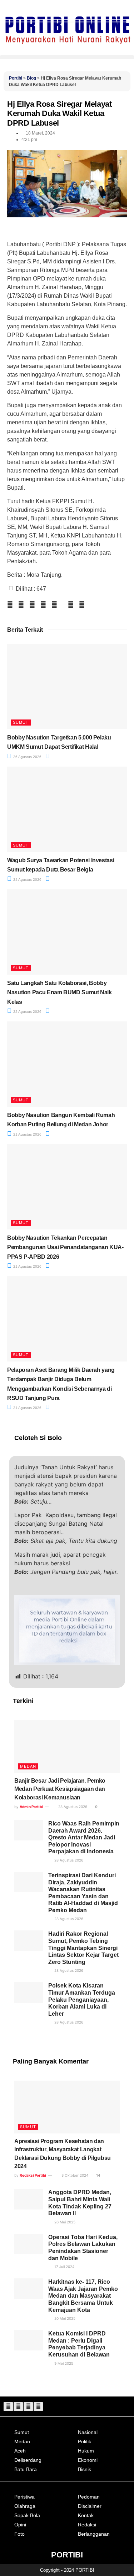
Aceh (20, 2451)
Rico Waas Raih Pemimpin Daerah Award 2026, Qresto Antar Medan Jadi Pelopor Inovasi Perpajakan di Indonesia (84, 1837)
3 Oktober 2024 (74, 2175)
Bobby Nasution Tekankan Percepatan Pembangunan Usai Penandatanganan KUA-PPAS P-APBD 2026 (65, 1247)
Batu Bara (26, 2469)
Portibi (16, 78)
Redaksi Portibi (33, 2175)
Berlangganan (94, 2534)
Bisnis (85, 2469)
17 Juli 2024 (64, 2267)
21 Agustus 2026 (27, 1134)
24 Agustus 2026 (27, 880)
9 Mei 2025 (63, 2363)
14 (98, 2175)
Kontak (86, 2515)
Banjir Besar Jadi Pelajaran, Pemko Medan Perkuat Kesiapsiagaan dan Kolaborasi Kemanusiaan (60, 1789)
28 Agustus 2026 (72, 1807)
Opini (20, 2525)
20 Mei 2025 (64, 2318)
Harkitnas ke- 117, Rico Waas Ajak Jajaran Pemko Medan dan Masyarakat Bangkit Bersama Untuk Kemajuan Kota (83, 2296)
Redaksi (87, 2525)
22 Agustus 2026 (27, 1012)
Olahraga (25, 2506)
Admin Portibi (31, 1807)
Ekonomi (88, 2460)
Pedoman (89, 2497)
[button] (67, 57)
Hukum (86, 2451)
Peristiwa (24, 2497)
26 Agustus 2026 (27, 757)
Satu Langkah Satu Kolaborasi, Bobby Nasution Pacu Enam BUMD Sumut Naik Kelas (59, 992)
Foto (19, 2534)
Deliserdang (28, 2460)
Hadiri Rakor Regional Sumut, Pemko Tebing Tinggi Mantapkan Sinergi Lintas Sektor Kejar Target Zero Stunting (83, 1948)
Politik (85, 2441)
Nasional (88, 2432)
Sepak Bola (27, 2515)
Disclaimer (90, 2506)
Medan (28, 1766)
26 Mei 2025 (64, 2222)
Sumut (21, 722)
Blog (31, 78)
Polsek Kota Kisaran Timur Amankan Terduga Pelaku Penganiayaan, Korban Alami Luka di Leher (82, 1999)
